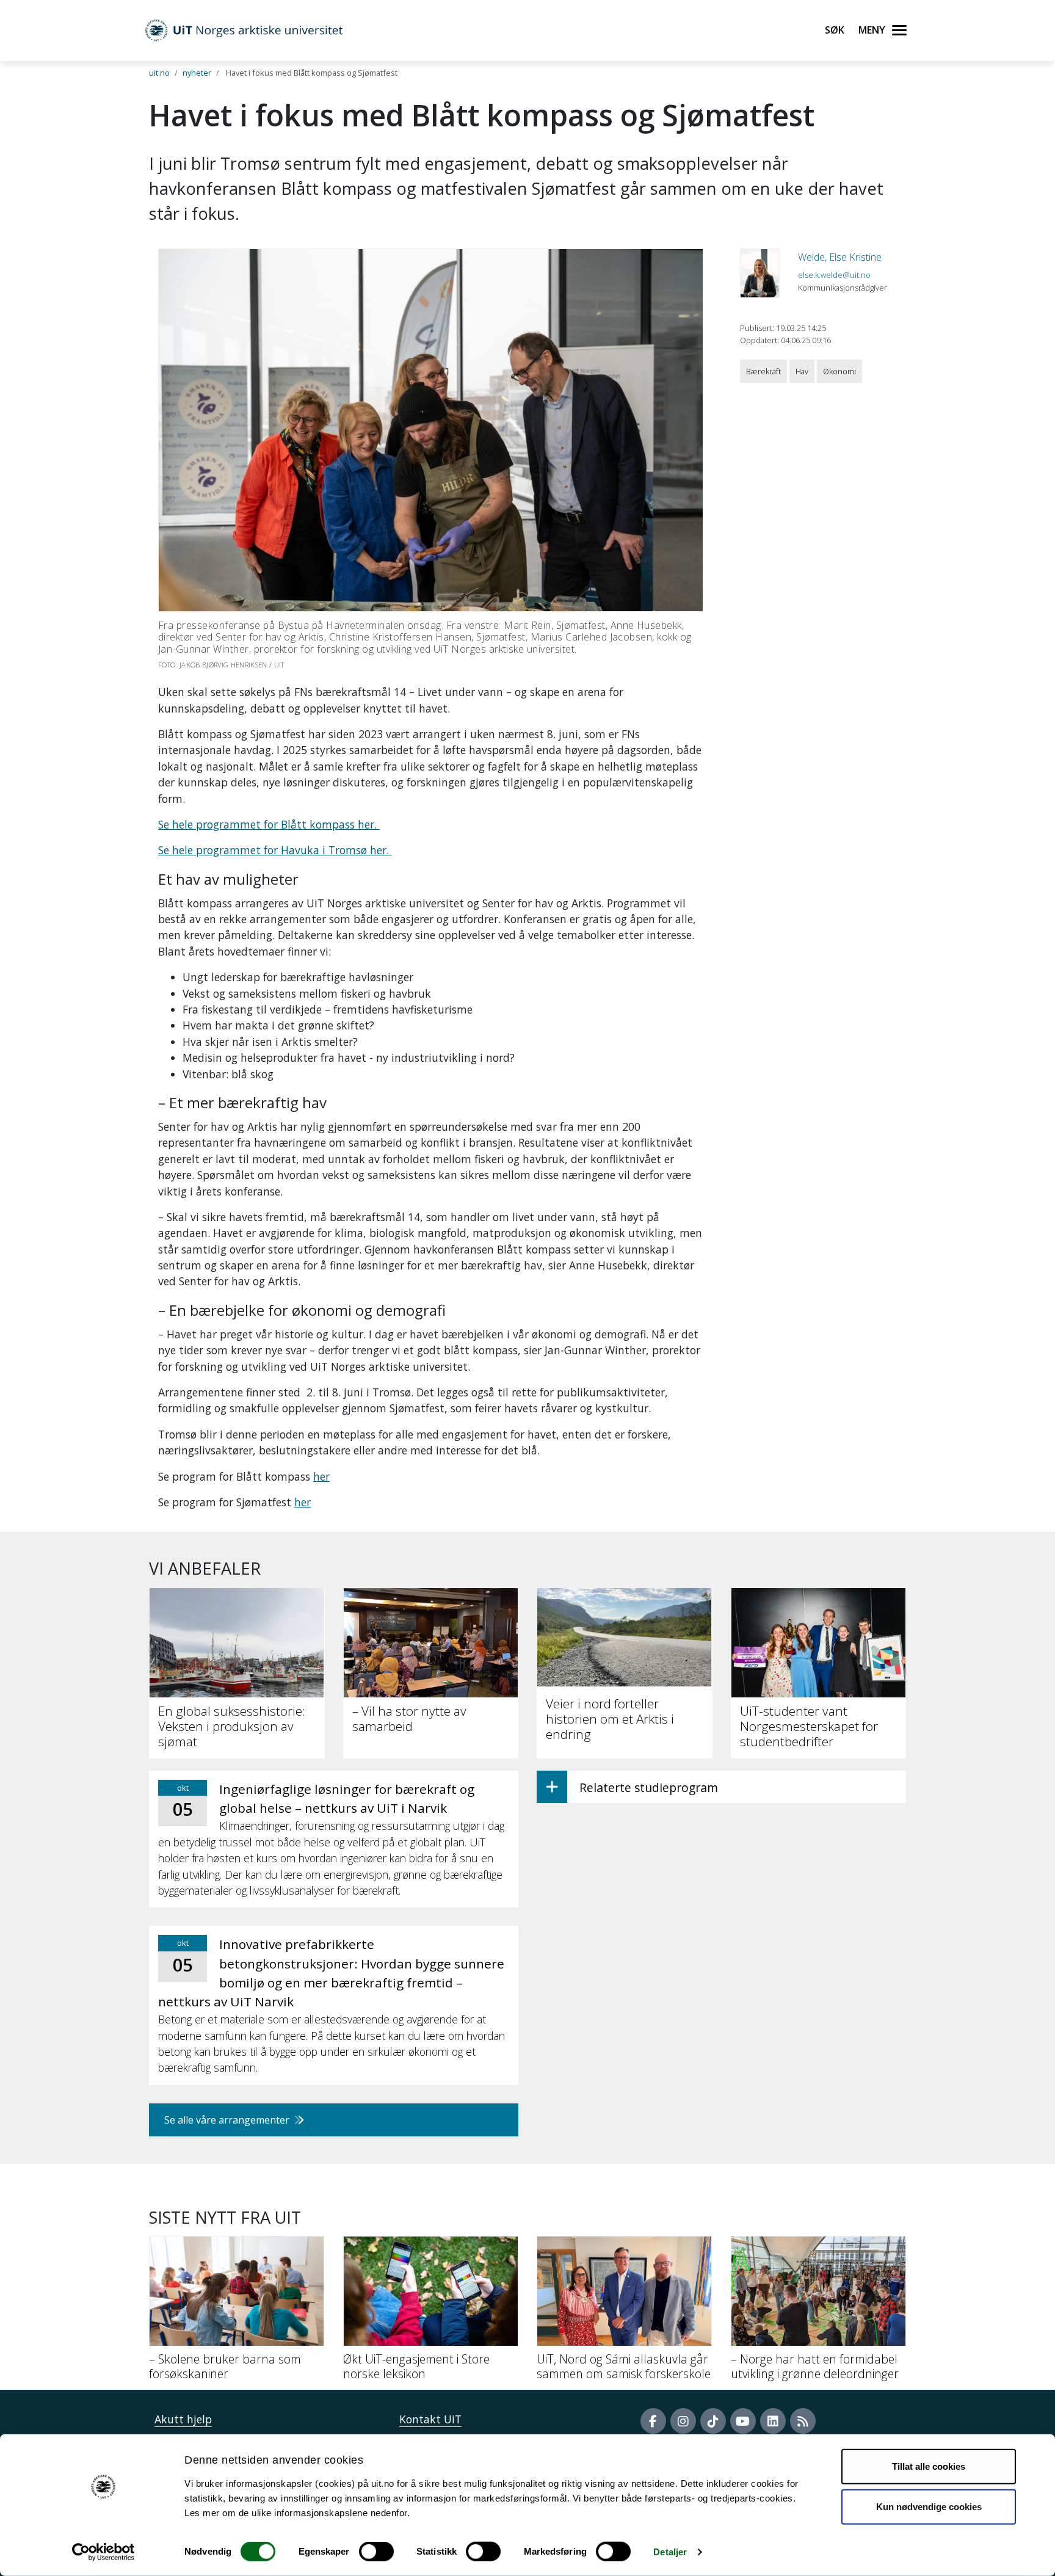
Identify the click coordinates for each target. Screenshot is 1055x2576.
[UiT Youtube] (743, 2421)
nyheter (197, 73)
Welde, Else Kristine (840, 257)
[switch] (376, 2552)
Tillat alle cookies (929, 2466)
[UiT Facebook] (653, 2421)
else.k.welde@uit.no (834, 275)
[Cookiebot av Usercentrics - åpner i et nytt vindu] (103, 2552)
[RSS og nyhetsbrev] (803, 2421)
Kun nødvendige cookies (929, 2506)
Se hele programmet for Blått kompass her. (269, 824)
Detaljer (670, 2552)
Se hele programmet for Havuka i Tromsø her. (275, 850)
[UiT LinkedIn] (773, 2421)
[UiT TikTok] (713, 2421)
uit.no (159, 73)
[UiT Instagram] (683, 2421)
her (321, 1476)
